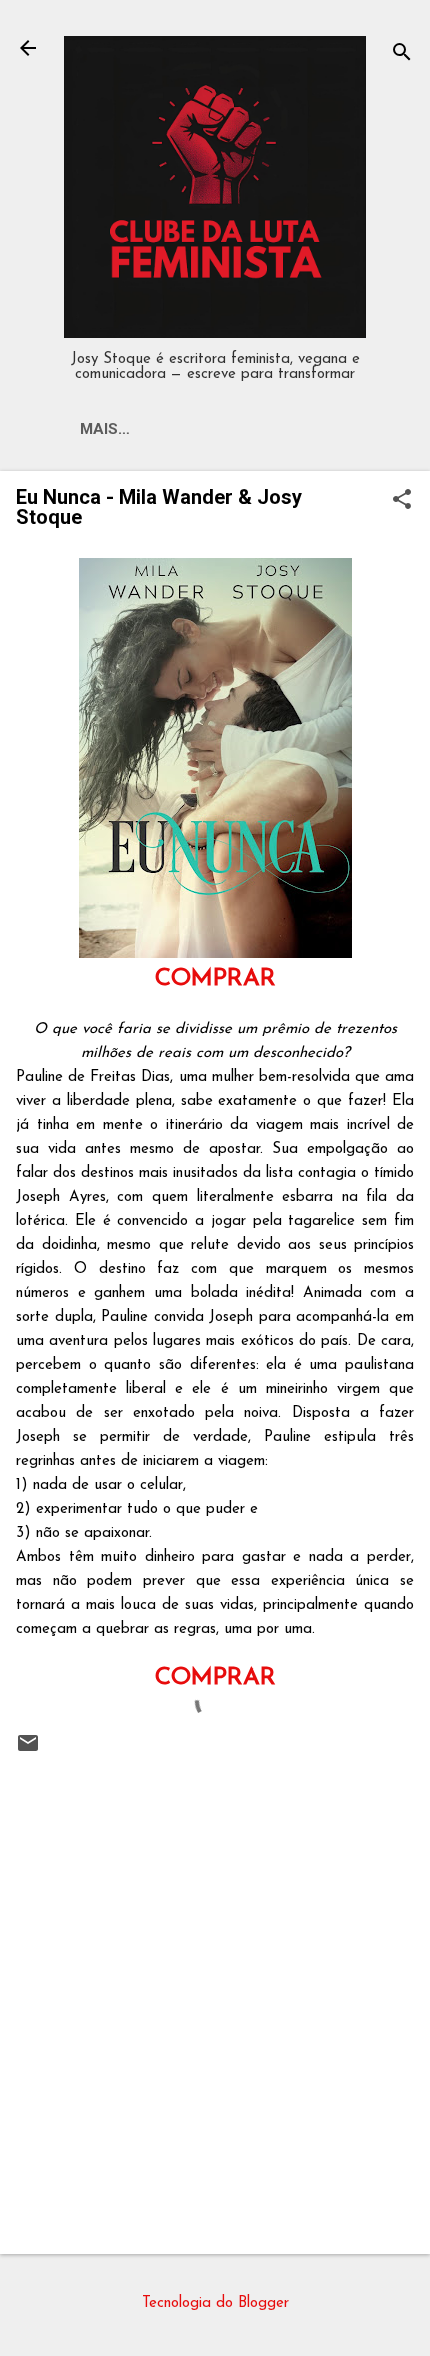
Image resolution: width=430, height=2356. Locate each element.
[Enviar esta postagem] (28, 1751)
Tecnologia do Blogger (215, 2303)
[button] (402, 501)
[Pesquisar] (402, 54)
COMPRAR (215, 979)
